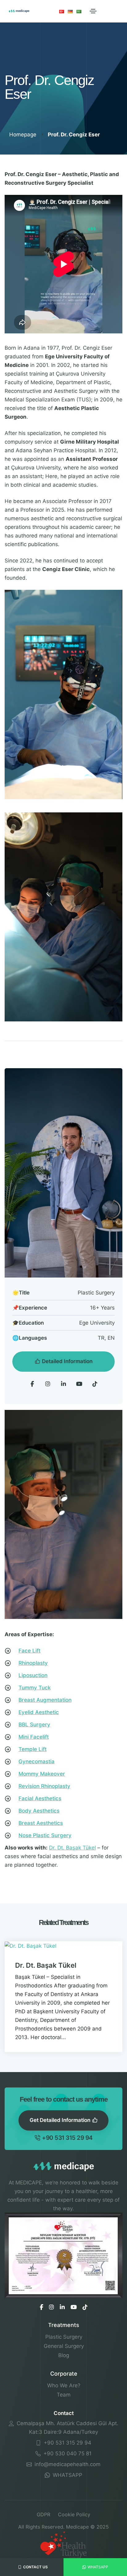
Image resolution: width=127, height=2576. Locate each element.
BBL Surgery (34, 1725)
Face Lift (29, 1651)
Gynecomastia (37, 1761)
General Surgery (64, 2346)
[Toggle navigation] (93, 11)
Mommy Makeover (42, 1774)
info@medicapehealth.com (67, 2464)
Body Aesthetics (39, 1811)
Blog (64, 2355)
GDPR (43, 2514)
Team (64, 2395)
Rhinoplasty (33, 1663)
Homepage (24, 135)
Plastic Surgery (64, 2337)
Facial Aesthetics (40, 1798)
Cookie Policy (74, 2514)
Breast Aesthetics (41, 1823)
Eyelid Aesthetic (39, 1712)
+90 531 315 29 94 (67, 2138)
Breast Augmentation (45, 1700)
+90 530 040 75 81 (67, 2453)
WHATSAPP (67, 2475)
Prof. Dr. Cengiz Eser (74, 135)
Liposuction (33, 1675)
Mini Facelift (34, 1737)
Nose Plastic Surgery (45, 1835)
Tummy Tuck (35, 1688)
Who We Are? (64, 2385)
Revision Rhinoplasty (44, 1786)
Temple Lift (33, 1749)
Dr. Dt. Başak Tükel (72, 1848)
